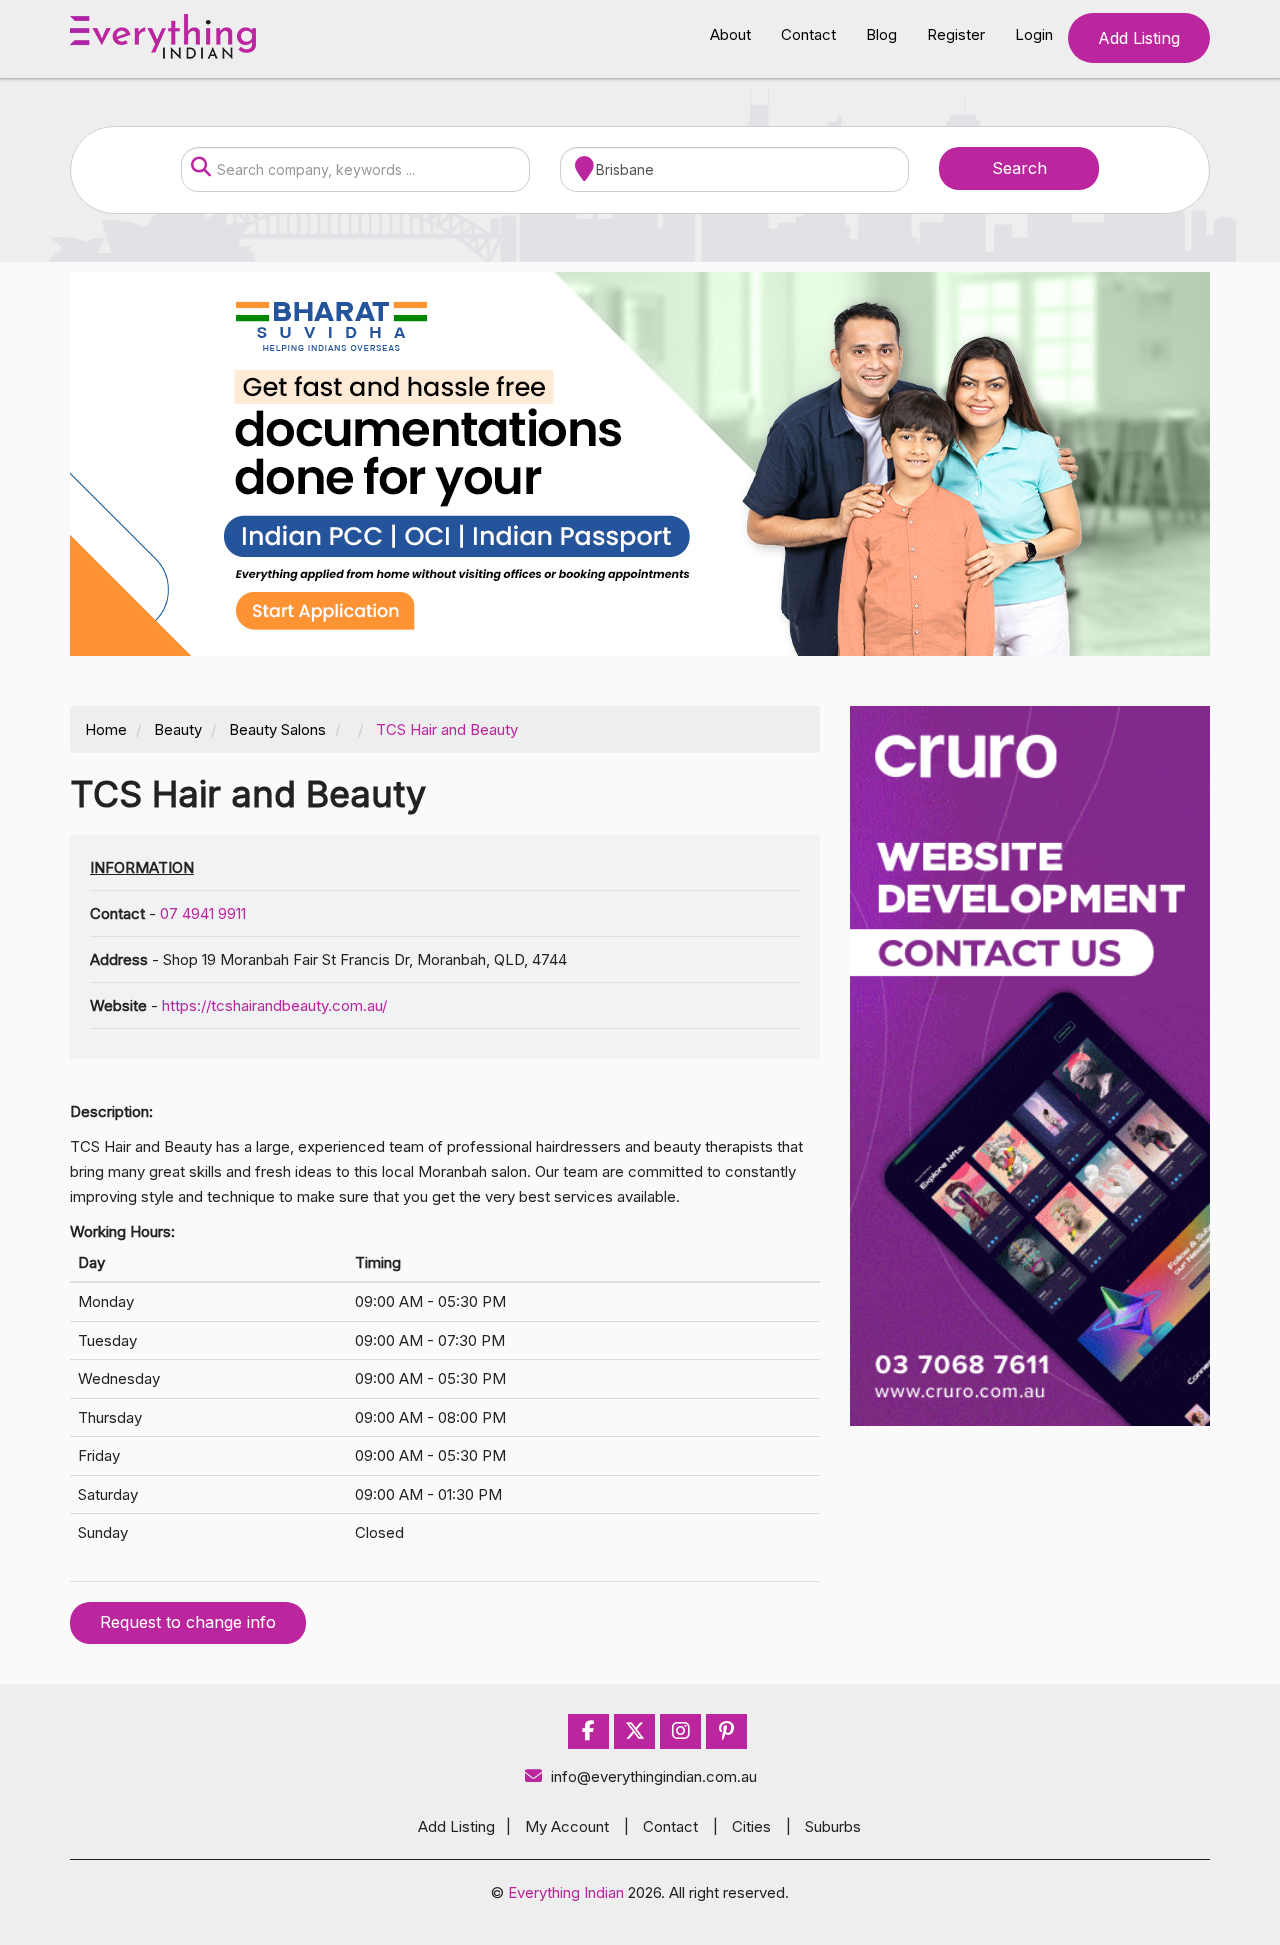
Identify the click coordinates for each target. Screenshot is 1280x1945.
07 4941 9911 (203, 913)
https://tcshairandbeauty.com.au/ (274, 1005)
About (730, 34)
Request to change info (188, 1622)
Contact (808, 34)
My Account (567, 1826)
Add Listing (1139, 38)
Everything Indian (566, 1892)
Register (956, 34)
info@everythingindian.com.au (654, 1776)
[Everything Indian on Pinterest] (726, 1731)
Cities (751, 1826)
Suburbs (833, 1826)
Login (1034, 34)
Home (106, 729)
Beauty (178, 729)
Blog (881, 34)
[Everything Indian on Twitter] (635, 1731)
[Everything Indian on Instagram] (681, 1731)
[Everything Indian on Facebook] (588, 1731)
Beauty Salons (277, 729)
